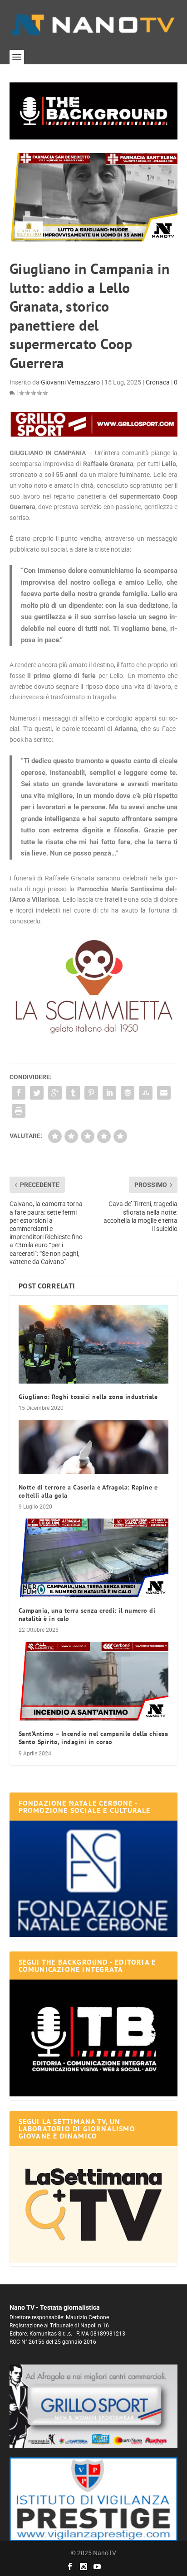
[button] (94, 111)
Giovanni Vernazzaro (70, 382)
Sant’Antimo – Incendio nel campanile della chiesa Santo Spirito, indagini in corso (93, 1738)
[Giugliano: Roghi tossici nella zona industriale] (94, 1344)
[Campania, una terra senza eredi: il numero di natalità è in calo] (94, 1558)
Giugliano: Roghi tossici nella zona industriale (88, 1397)
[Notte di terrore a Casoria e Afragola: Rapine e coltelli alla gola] (94, 1447)
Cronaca (158, 382)
